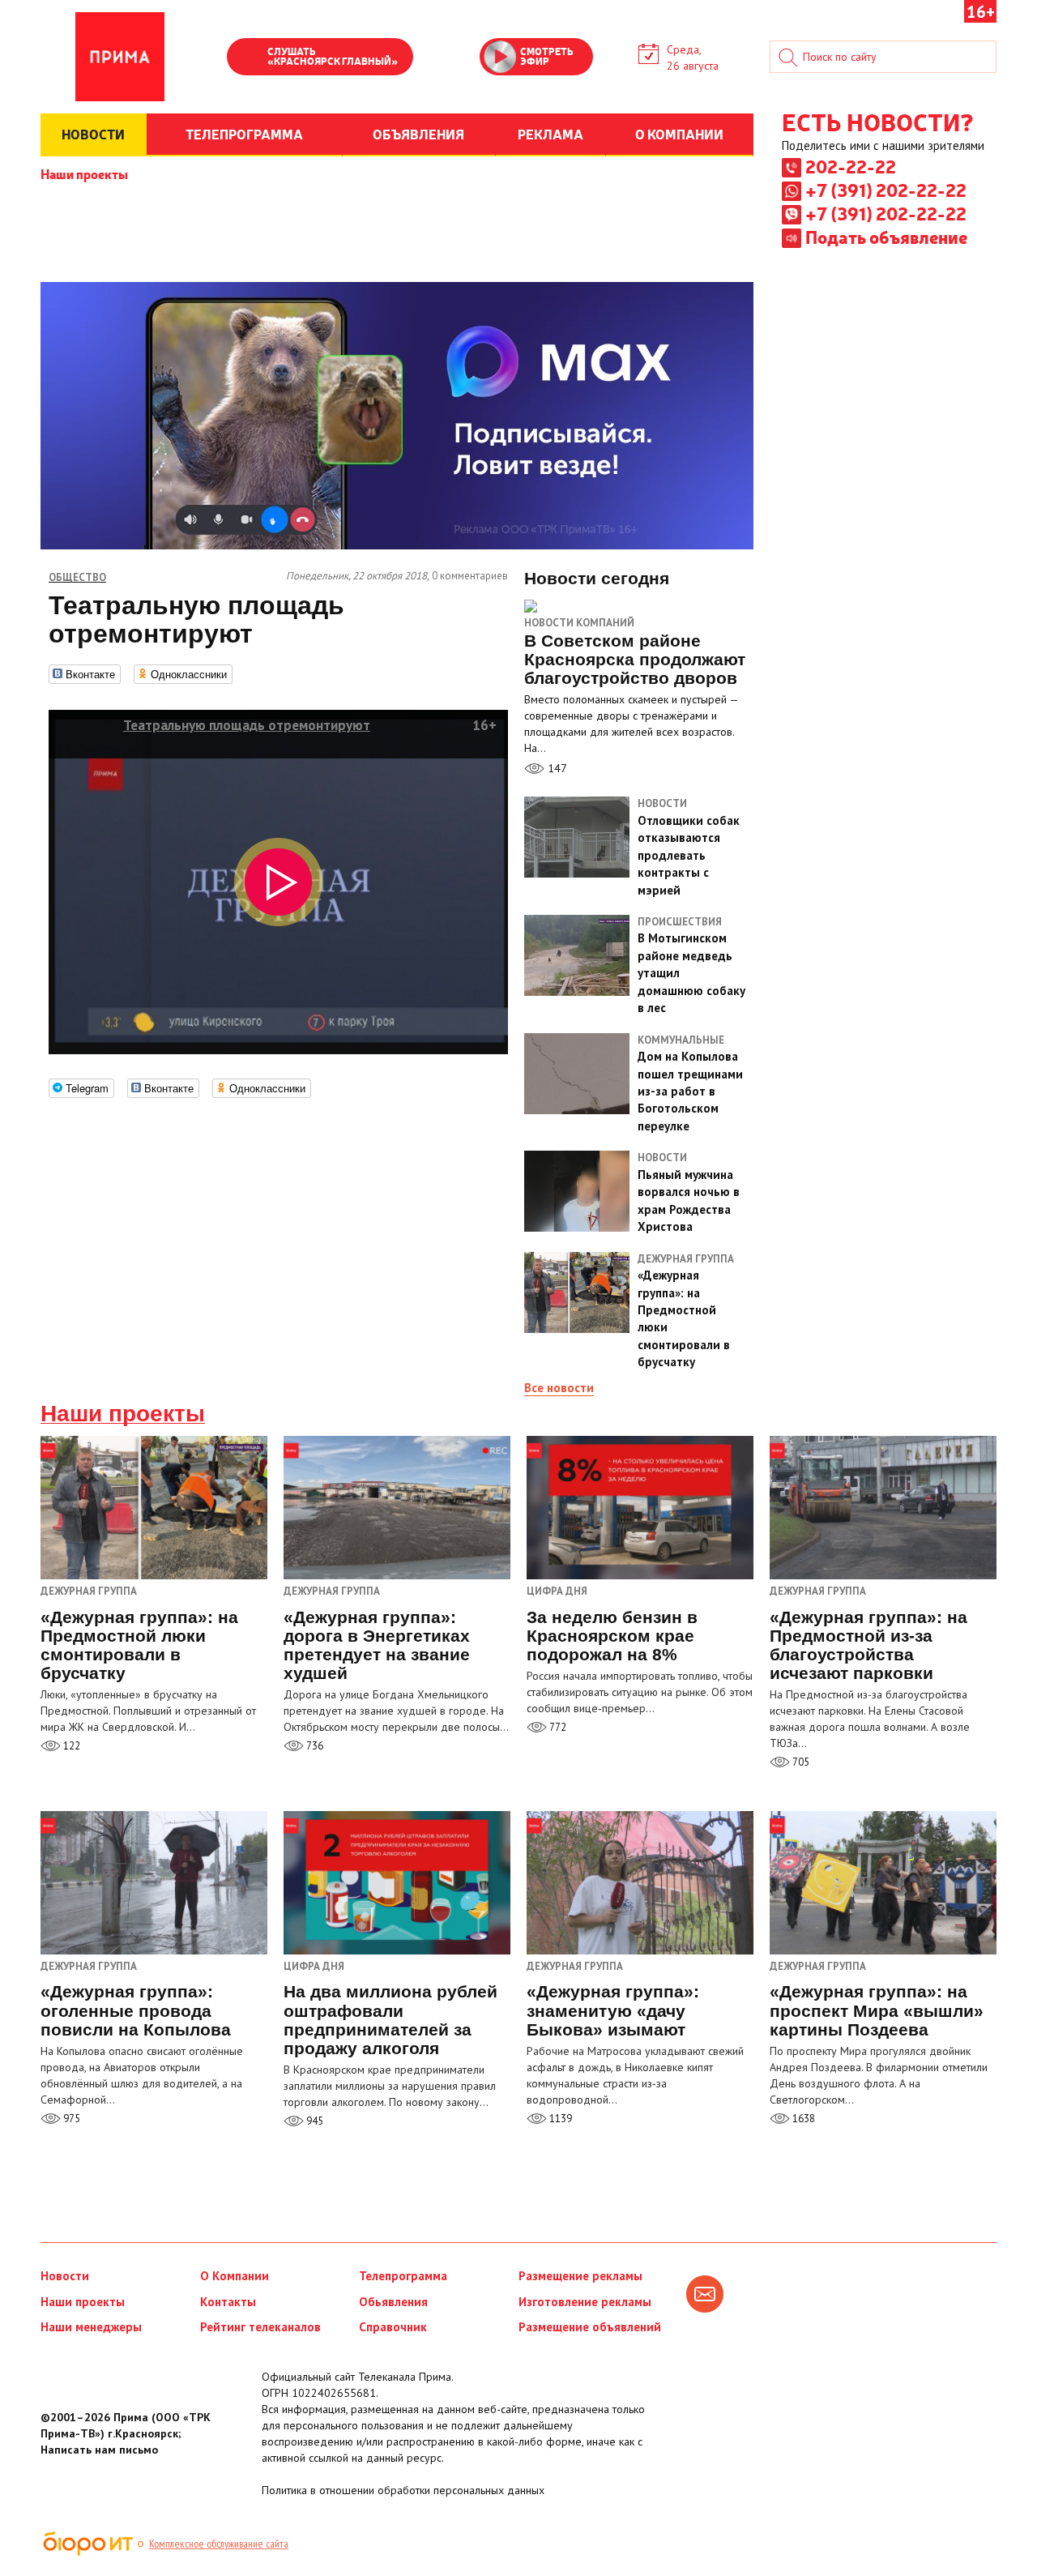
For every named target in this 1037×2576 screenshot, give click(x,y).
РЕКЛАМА (551, 134)
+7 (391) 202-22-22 (886, 190)
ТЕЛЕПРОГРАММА (244, 134)
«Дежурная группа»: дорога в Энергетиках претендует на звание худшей (377, 1645)
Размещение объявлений (590, 2327)
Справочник (393, 2327)
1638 (802, 2119)
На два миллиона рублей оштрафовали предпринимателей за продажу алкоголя (390, 2019)
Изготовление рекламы (585, 2302)
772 (557, 1727)
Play (247, 58)
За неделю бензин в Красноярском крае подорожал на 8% (612, 1636)
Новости (65, 2276)
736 (314, 1746)
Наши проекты (84, 173)
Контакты (228, 2302)
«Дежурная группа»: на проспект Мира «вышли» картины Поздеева (877, 2010)
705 (800, 1762)
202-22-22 (851, 166)
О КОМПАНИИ (679, 134)
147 (556, 768)
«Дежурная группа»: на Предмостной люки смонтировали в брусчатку (139, 1645)
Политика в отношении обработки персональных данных (403, 2490)
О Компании (235, 2276)
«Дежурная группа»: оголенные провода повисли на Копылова (136, 2010)
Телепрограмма (403, 2276)
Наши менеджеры (91, 2327)
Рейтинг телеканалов (260, 2327)
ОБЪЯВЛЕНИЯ (418, 134)
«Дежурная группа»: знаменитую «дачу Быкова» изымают (613, 2010)
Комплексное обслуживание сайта (219, 2544)
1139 (559, 2119)
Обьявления (393, 2302)
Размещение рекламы (580, 2276)
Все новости (559, 1388)
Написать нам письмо (99, 2450)
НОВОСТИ (93, 134)
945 (314, 2121)
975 (70, 2119)
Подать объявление (886, 237)
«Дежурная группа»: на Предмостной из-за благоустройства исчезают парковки (868, 1645)
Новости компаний (579, 623)
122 (70, 1746)
